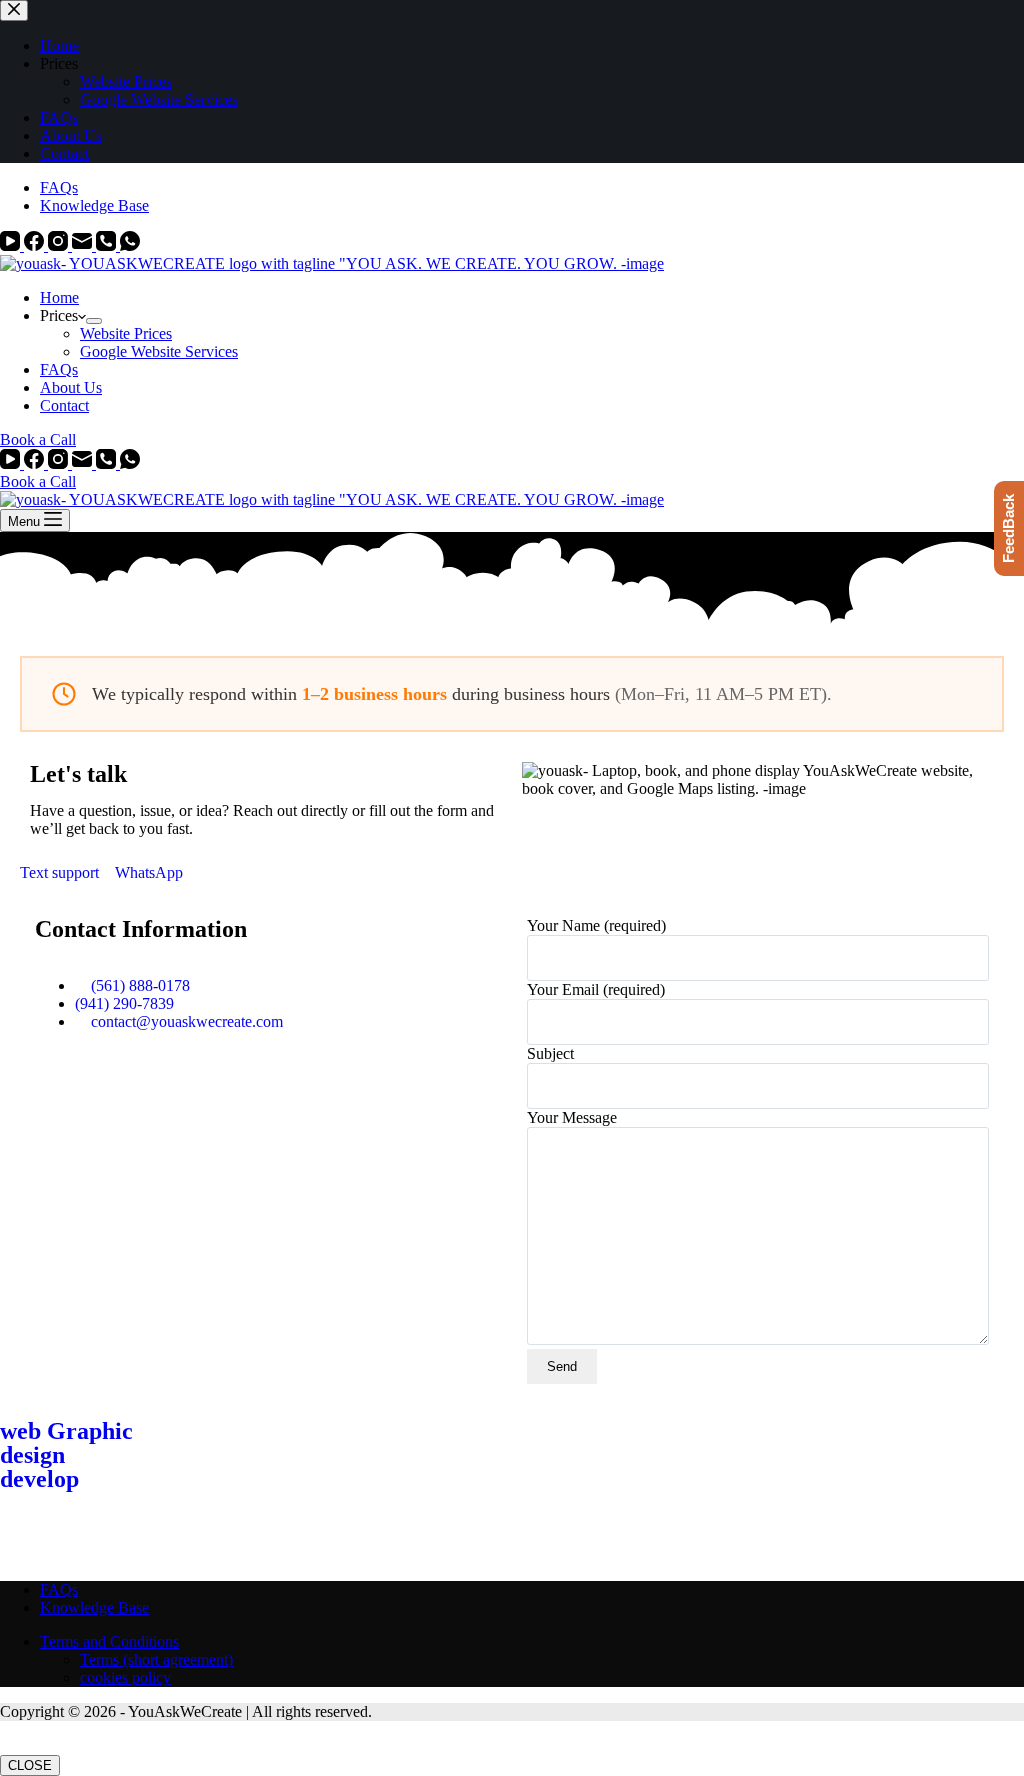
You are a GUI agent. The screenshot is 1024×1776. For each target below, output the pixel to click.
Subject (550, 1053)
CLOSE (30, 1765)
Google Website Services (159, 351)
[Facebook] (36, 245)
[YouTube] (12, 245)
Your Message (572, 1117)
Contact (64, 405)
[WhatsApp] (130, 245)
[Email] (84, 245)
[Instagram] (60, 245)
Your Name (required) (596, 925)
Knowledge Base (94, 205)
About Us (71, 387)
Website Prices (126, 333)
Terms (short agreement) (156, 1659)
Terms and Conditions (109, 1641)
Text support (61, 872)
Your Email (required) (596, 989)
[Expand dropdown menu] (94, 321)
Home (59, 297)
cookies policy (125, 1677)
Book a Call (38, 439)
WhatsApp (149, 872)
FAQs (59, 187)
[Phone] (108, 245)
